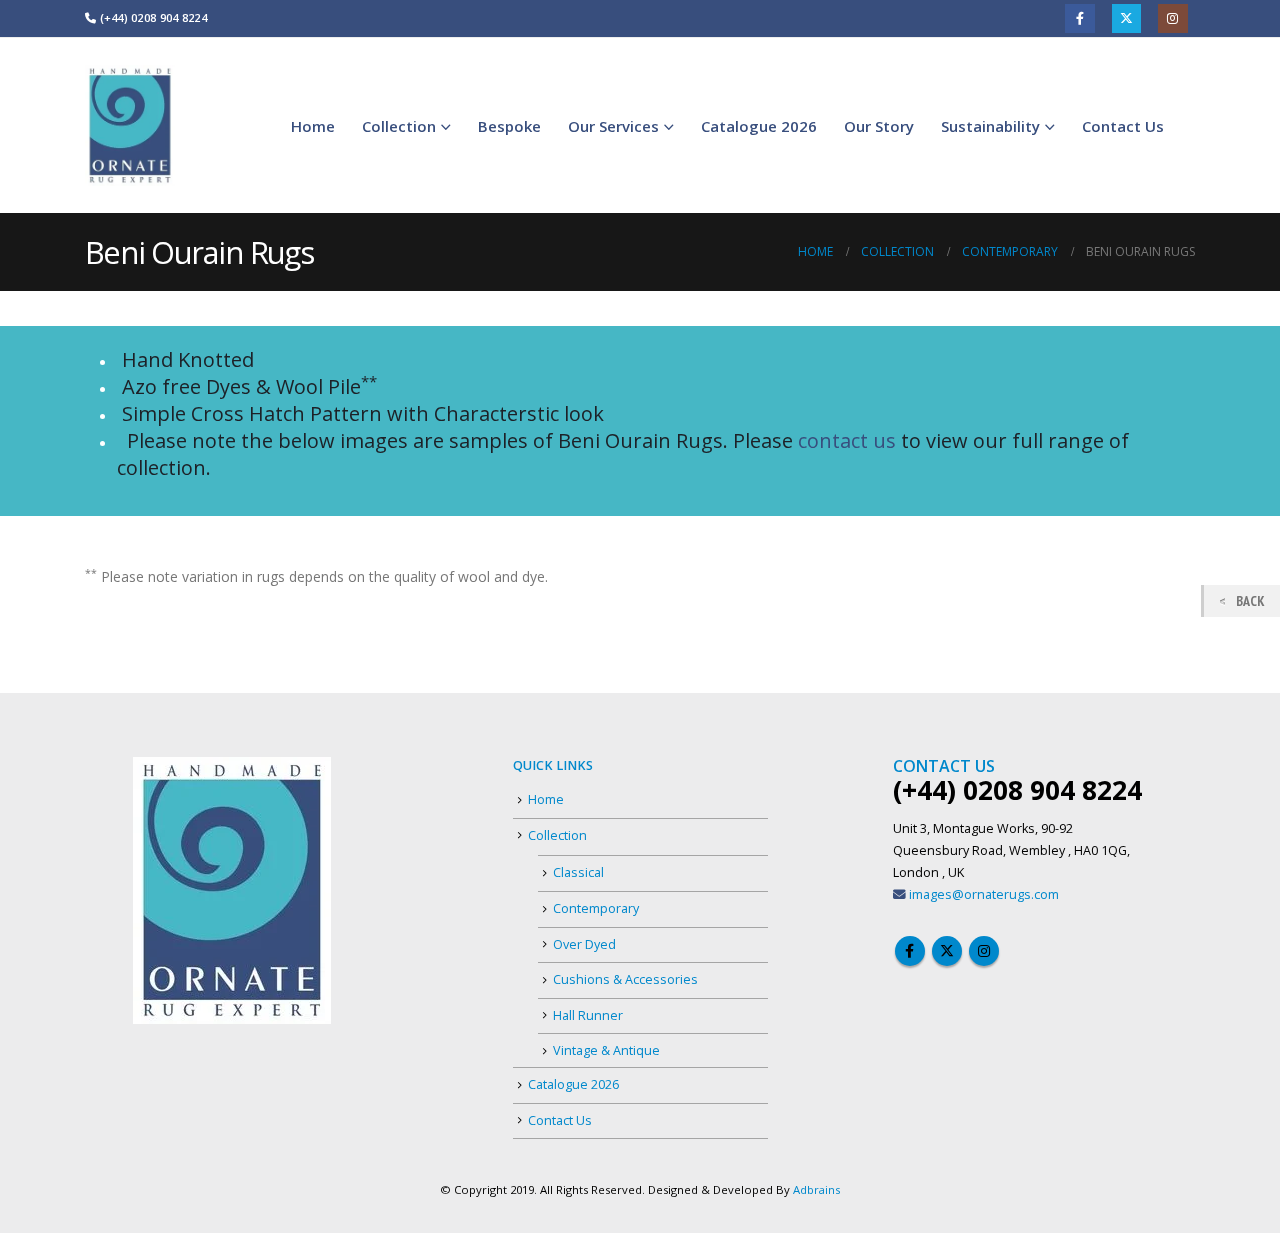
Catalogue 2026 (759, 126)
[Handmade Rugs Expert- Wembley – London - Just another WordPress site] (130, 125)
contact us (847, 440)
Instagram (1172, 18)
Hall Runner (588, 1015)
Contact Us (1123, 126)
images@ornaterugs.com (984, 894)
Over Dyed (584, 944)
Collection (399, 126)
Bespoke (509, 126)
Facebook (1079, 18)
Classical (578, 872)
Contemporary (596, 908)
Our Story (879, 126)
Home (313, 126)
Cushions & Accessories (625, 979)
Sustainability (990, 126)
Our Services (613, 126)
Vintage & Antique (606, 1050)
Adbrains (816, 1189)
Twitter (1126, 18)
